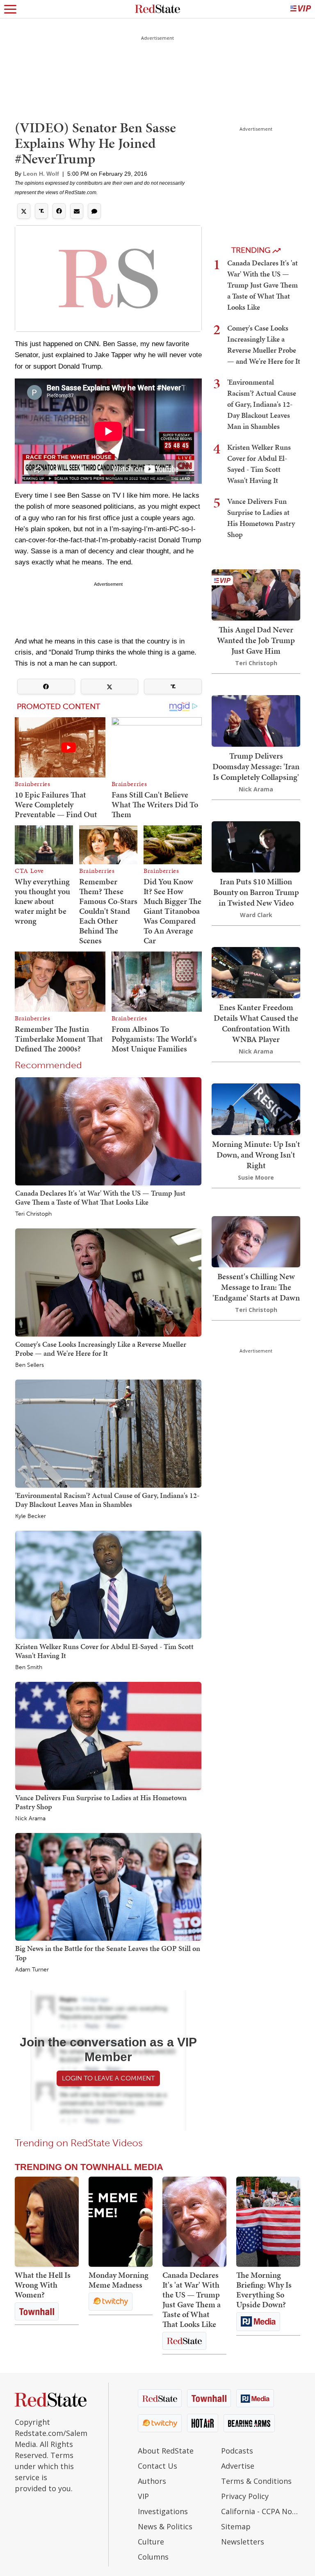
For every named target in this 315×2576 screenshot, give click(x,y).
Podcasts (237, 2451)
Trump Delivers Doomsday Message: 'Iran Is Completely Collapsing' (256, 766)
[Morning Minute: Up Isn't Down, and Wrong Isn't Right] (256, 1108)
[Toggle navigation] (10, 9)
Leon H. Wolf (41, 174)
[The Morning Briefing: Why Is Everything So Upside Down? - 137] (268, 2222)
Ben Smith (29, 1667)
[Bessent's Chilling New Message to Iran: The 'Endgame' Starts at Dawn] (256, 1241)
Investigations (163, 2511)
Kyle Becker (31, 1516)
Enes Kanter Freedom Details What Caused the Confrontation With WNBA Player (256, 1023)
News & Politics (165, 2526)
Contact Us (157, 2466)
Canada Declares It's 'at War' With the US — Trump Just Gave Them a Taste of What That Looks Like (100, 1197)
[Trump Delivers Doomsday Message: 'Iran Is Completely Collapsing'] (256, 720)
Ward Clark (256, 915)
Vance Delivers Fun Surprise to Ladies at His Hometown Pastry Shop (101, 1802)
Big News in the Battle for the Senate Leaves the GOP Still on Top (108, 1953)
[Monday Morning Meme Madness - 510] (121, 2222)
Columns (153, 2557)
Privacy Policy (245, 2496)
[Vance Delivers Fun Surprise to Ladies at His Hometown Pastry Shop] (108, 1735)
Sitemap (236, 2526)
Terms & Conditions (256, 2481)
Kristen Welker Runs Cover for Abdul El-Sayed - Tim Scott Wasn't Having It (104, 1651)
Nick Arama (30, 1819)
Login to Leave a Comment (108, 2078)
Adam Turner (32, 1970)
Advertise (238, 2466)
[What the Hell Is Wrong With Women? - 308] (47, 2222)
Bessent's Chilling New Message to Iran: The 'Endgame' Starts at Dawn (256, 1287)
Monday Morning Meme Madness (119, 2280)
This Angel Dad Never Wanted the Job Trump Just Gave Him (256, 640)
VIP (143, 2496)
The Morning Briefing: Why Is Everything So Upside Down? (264, 2290)
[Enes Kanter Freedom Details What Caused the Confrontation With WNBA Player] (256, 972)
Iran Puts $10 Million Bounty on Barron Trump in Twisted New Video (256, 892)
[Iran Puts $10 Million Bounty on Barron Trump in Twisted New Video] (256, 846)
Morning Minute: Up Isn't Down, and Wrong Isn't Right (256, 1155)
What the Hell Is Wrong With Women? (43, 2285)
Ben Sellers (30, 1365)
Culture (151, 2542)
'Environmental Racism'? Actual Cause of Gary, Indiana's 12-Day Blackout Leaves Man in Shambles (107, 1500)
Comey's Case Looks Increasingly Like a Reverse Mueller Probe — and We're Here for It (101, 1349)
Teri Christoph (33, 1214)
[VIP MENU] (301, 9)
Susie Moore (256, 1177)
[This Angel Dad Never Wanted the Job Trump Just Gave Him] (256, 594)
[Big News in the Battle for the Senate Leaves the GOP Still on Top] (108, 1886)
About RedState (166, 2451)
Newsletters (243, 2542)
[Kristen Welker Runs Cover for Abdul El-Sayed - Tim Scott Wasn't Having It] (108, 1584)
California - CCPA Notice (261, 2511)
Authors (152, 2481)
